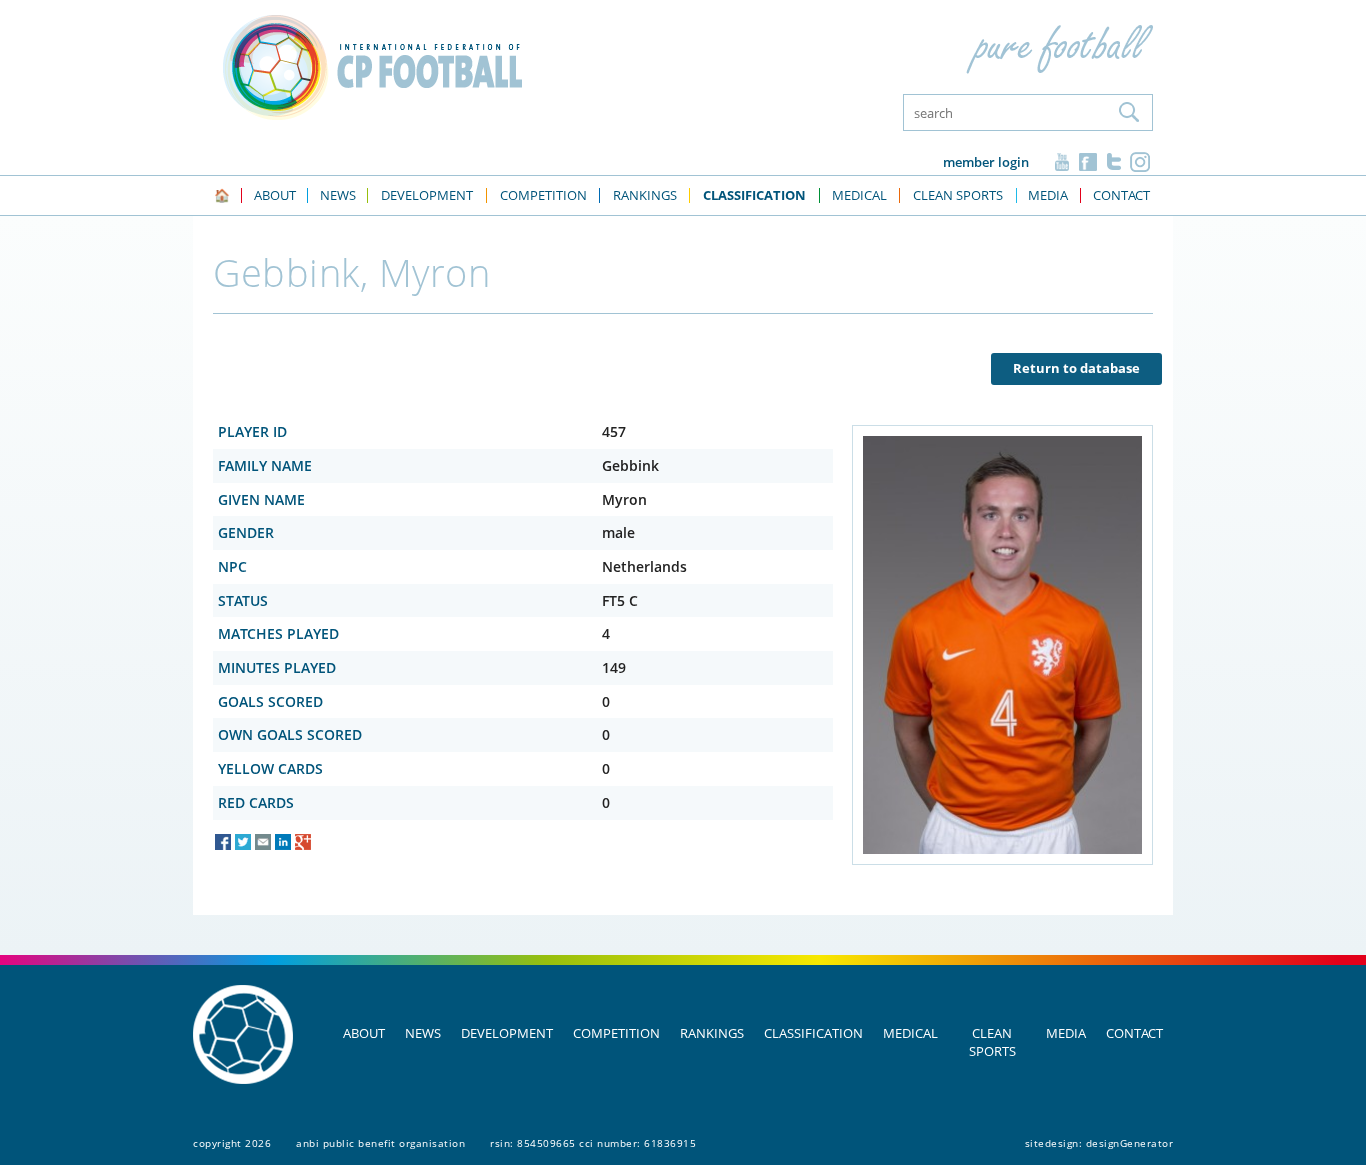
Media (1066, 1033)
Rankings (712, 1033)
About (364, 1033)
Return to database (1076, 368)
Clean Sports (992, 1042)
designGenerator (1130, 1143)
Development (507, 1033)
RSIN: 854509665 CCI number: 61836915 (593, 1143)
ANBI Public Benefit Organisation (380, 1143)
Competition (616, 1033)
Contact (1134, 1033)
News (423, 1033)
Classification (813, 1033)
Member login (986, 162)
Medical (910, 1033)
